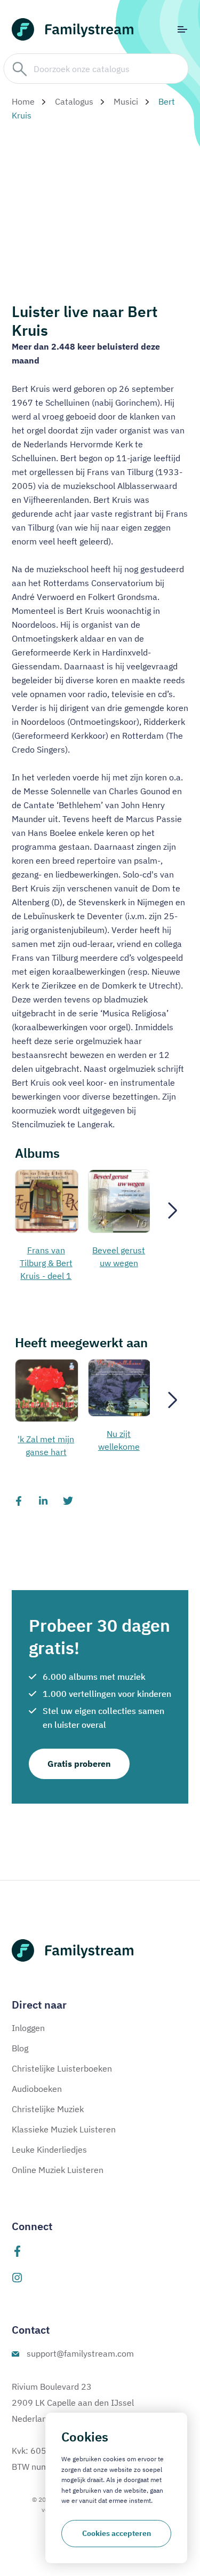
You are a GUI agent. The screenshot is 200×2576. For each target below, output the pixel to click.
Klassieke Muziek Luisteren (64, 2129)
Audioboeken (37, 2089)
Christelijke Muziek (48, 2109)
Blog (20, 2048)
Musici (126, 101)
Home (23, 101)
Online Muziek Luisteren (58, 2170)
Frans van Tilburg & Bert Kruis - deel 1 (46, 1263)
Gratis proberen (79, 1764)
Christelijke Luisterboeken (62, 2068)
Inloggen (28, 2028)
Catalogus (74, 101)
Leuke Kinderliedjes (49, 2150)
